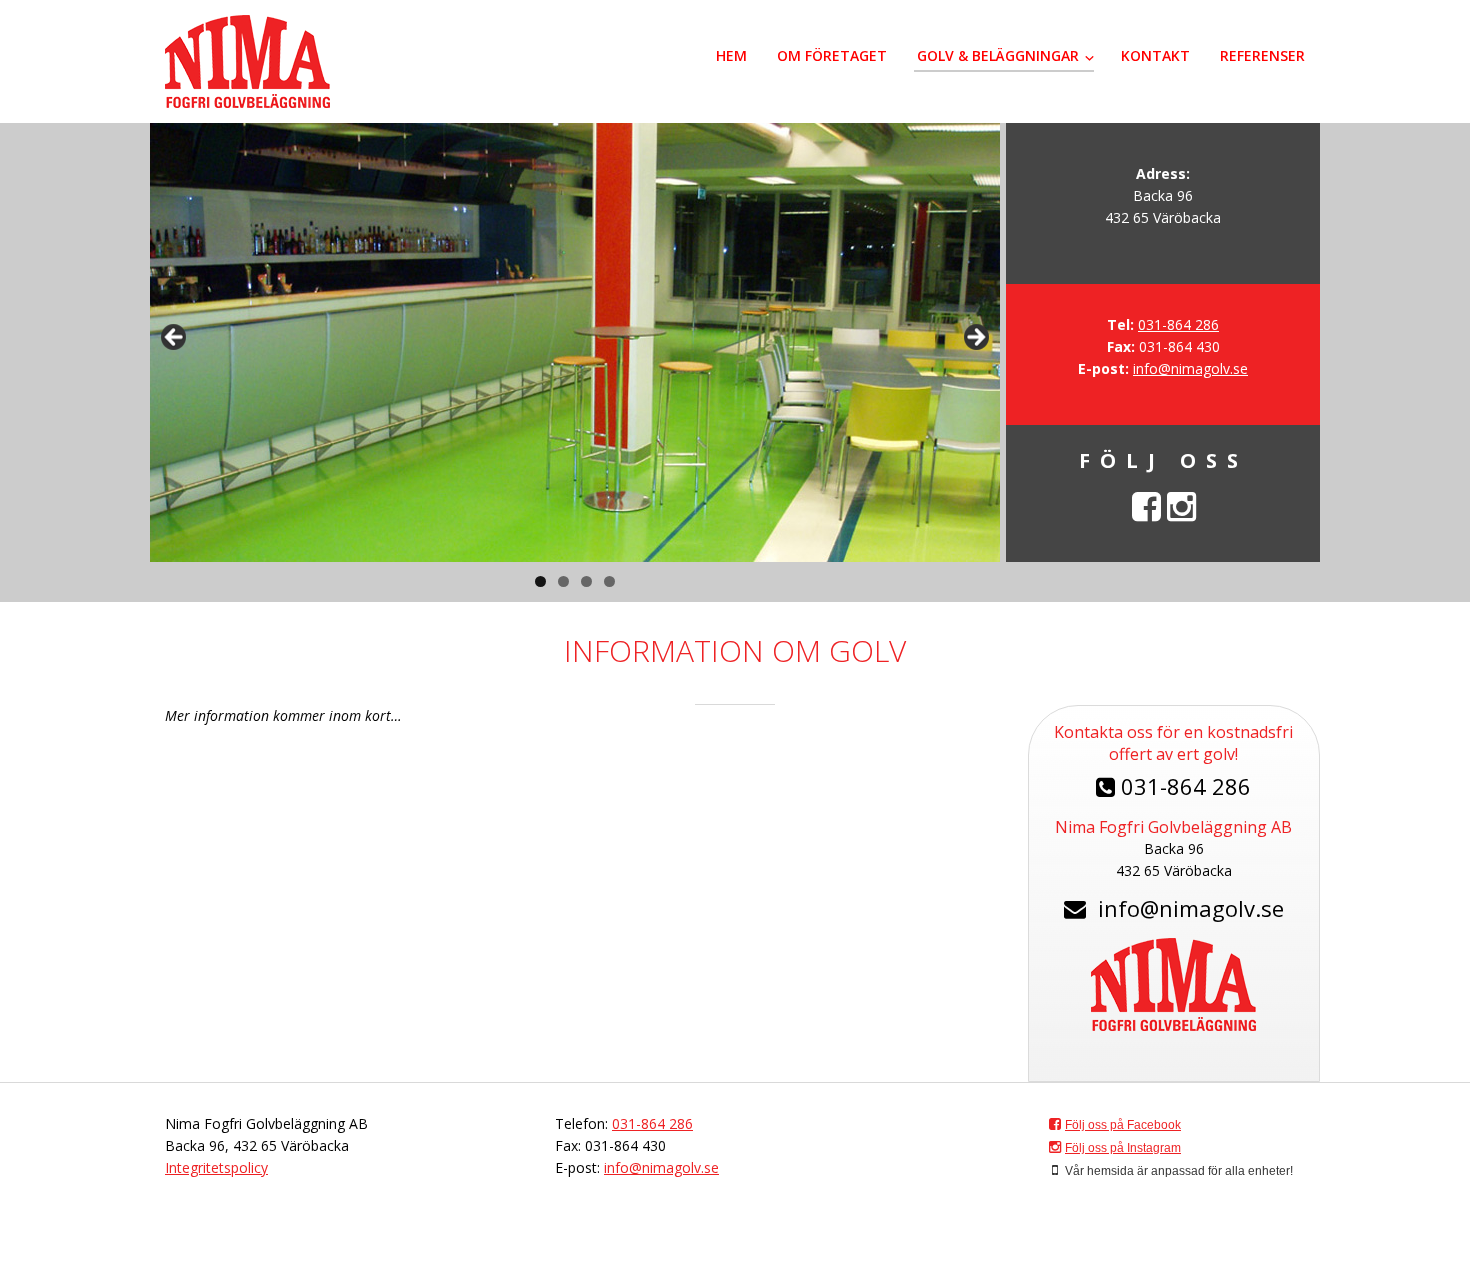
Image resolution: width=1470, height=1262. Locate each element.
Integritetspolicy (216, 1167)
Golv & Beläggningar (998, 55)
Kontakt (1155, 55)
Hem (731, 55)
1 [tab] (540, 581)
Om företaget (832, 55)
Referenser (1262, 55)
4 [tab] (609, 581)
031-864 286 (1178, 324)
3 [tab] (586, 581)
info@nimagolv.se (1190, 368)
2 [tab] (563, 581)
